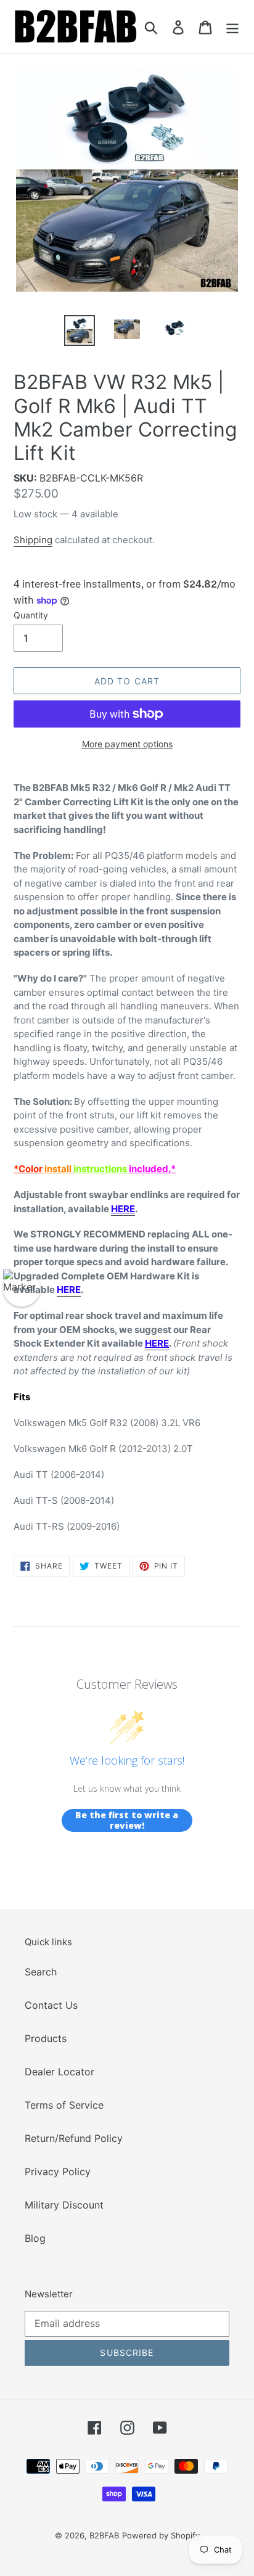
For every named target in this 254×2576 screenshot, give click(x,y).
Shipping (33, 540)
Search (41, 1972)
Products (46, 2038)
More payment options (127, 744)
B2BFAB (104, 2535)
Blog (35, 2238)
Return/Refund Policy (74, 2138)
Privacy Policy (58, 2172)
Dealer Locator (59, 2072)
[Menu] (232, 27)
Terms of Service (64, 2105)
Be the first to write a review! (127, 1820)
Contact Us (51, 2005)
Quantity (31, 615)
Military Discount (64, 2205)
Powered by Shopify (161, 2535)
